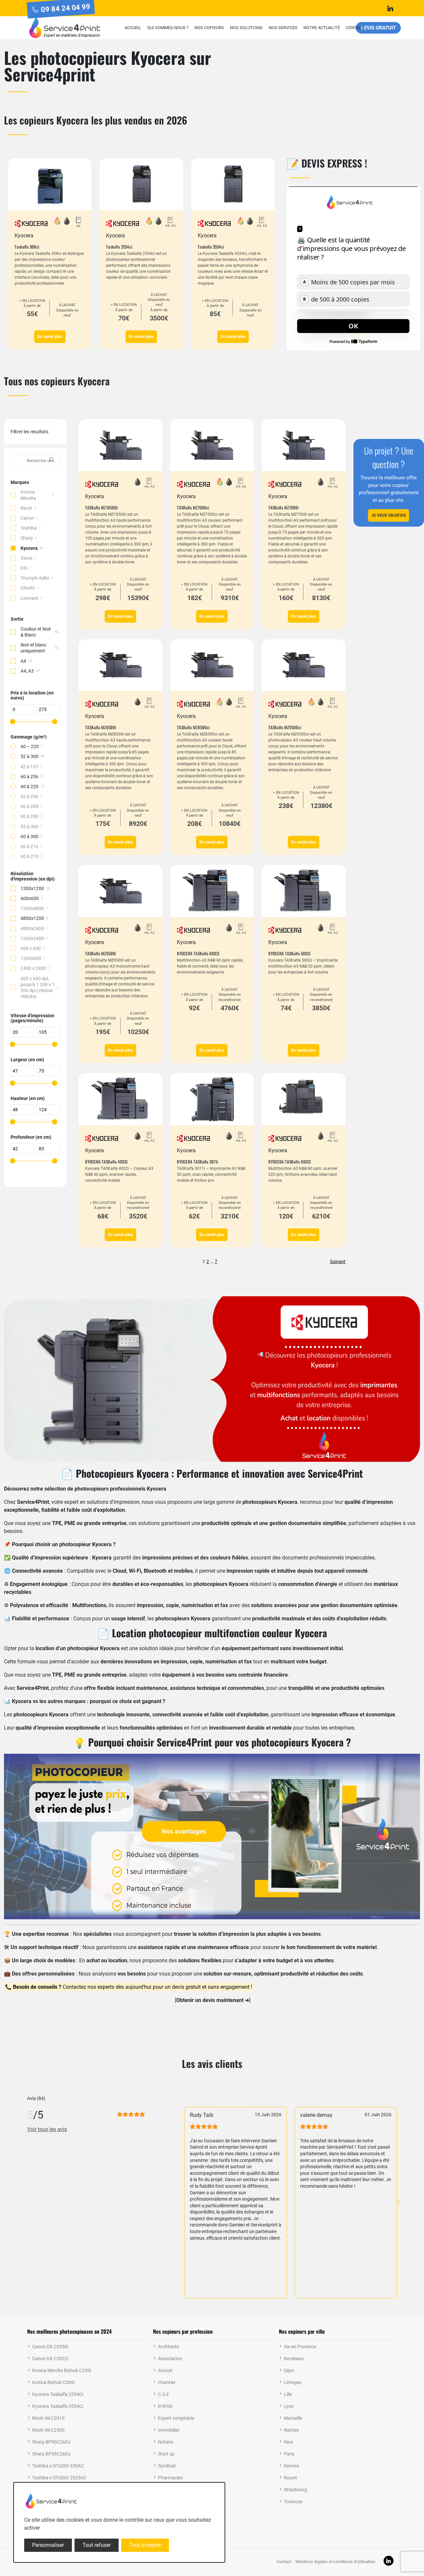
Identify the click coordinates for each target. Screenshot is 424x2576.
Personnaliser (48, 2545)
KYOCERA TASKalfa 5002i (289, 953)
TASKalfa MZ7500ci (193, 507)
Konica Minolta (28, 495)
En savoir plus (50, 337)
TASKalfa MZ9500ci (285, 727)
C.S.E (163, 2394)
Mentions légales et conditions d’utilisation (335, 2562)
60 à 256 (29, 777)
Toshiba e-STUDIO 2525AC (59, 2478)
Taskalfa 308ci (27, 247)
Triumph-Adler (35, 578)
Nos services (283, 28)
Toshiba (29, 528)
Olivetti (28, 588)
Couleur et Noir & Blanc (36, 632)
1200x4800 (32, 908)
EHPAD (165, 2406)
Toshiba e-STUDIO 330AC (58, 2466)
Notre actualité (322, 28)
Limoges (293, 2382)
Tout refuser (97, 2545)
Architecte (168, 2347)
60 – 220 (30, 746)
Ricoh (26, 508)
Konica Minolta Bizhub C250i (62, 2370)
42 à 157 (29, 767)
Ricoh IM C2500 (48, 2430)
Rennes (291, 2466)
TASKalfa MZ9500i (101, 953)
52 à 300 (29, 756)
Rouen (291, 2478)
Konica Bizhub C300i (53, 2382)
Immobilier (169, 2430)
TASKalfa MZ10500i (101, 507)
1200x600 (31, 958)
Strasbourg (295, 2490)
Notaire (166, 2442)
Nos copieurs (209, 28)
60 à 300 (29, 836)
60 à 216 (29, 846)
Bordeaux (294, 2359)
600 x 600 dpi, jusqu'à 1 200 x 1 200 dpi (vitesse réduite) (38, 988)
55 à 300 (29, 827)
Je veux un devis (389, 515)
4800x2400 (32, 929)
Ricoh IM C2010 (48, 2418)
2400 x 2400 (33, 968)
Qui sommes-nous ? (168, 28)
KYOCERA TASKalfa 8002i (290, 1162)
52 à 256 (29, 796)
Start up (166, 2454)
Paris (289, 2454)
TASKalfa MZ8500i (101, 727)
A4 (23, 661)
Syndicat (167, 2466)
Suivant (338, 1261)
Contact (355, 28)
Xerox (26, 558)
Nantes (291, 2430)
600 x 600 (31, 948)
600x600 (30, 898)
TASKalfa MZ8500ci (193, 727)
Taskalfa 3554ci (211, 247)
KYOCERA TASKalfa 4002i (106, 1162)
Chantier (167, 2382)
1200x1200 (32, 888)
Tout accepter (145, 2545)
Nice (288, 2442)
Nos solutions (246, 28)
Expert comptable (176, 2418)
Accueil (133, 28)
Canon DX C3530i (50, 2347)
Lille (288, 2394)
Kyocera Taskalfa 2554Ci (58, 2394)
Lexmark (29, 598)
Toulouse (293, 2502)
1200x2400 (32, 938)
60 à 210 (29, 856)
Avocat (165, 2370)
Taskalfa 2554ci (119, 247)
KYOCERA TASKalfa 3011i (197, 1162)
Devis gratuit (378, 27)
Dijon (289, 2370)
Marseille (293, 2418)
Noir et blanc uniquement (33, 648)
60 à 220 (29, 787)
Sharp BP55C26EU (51, 2454)
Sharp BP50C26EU (51, 2442)
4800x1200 (32, 918)
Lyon (289, 2406)
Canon (27, 518)
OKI (24, 568)
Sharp (27, 538)
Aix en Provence (300, 2347)
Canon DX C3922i (50, 2359)
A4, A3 (27, 671)
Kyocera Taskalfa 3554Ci (58, 2406)
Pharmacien (170, 2478)
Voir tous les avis (47, 2129)
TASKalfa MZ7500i (283, 507)
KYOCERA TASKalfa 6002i (198, 953)
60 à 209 (29, 806)
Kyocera (29, 548)
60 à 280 (29, 816)
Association (170, 2359)
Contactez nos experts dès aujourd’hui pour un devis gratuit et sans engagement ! (132, 1987)
